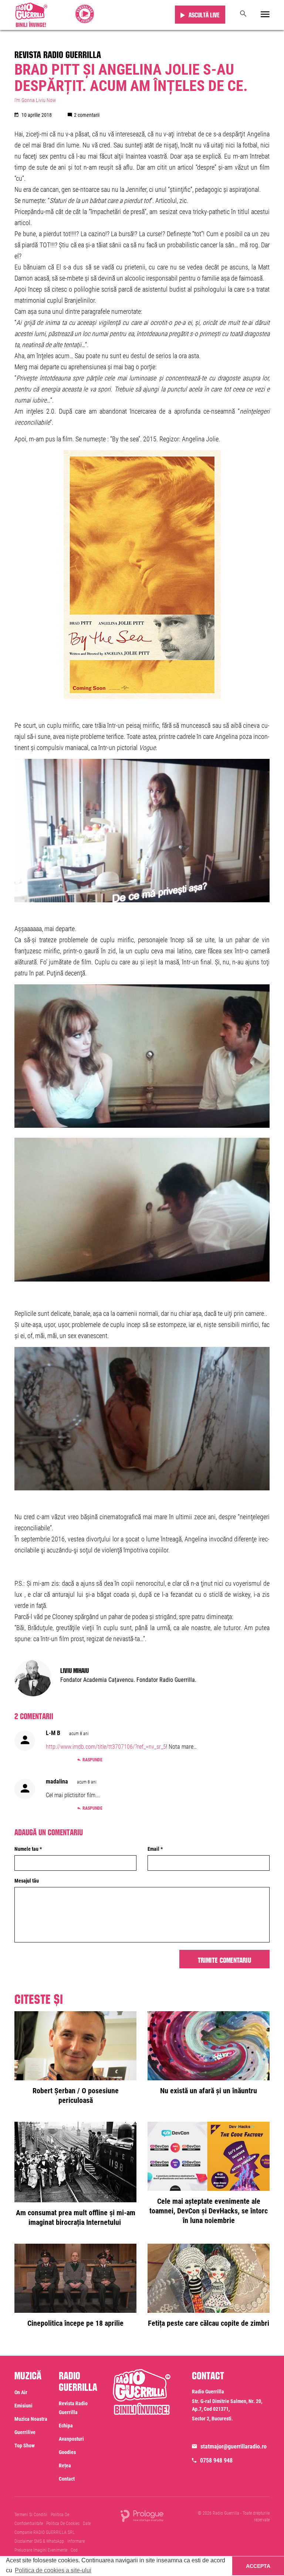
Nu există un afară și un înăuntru (209, 2091)
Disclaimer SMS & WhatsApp (39, 2541)
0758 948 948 (216, 2460)
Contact (67, 2479)
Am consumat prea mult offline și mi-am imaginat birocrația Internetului (76, 2217)
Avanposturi (71, 2439)
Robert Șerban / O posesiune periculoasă (76, 2095)
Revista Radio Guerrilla (58, 53)
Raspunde (92, 1760)
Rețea (65, 2465)
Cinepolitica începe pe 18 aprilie (75, 2323)
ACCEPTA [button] (258, 2566)
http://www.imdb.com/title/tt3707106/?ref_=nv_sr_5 (106, 1747)
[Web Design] (142, 2515)
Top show (25, 2446)
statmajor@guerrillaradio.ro (234, 2446)
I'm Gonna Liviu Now (35, 100)
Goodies (67, 2452)
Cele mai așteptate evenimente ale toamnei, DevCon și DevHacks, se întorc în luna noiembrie (209, 2211)
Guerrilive (25, 2432)
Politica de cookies (63, 2524)
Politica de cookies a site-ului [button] (53, 2570)
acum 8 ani (79, 1734)
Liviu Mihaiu (75, 1670)
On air (21, 2392)
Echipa (66, 2426)
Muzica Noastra (31, 2419)
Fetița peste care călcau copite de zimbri (209, 2323)
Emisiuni (23, 2406)
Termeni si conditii (31, 2515)
